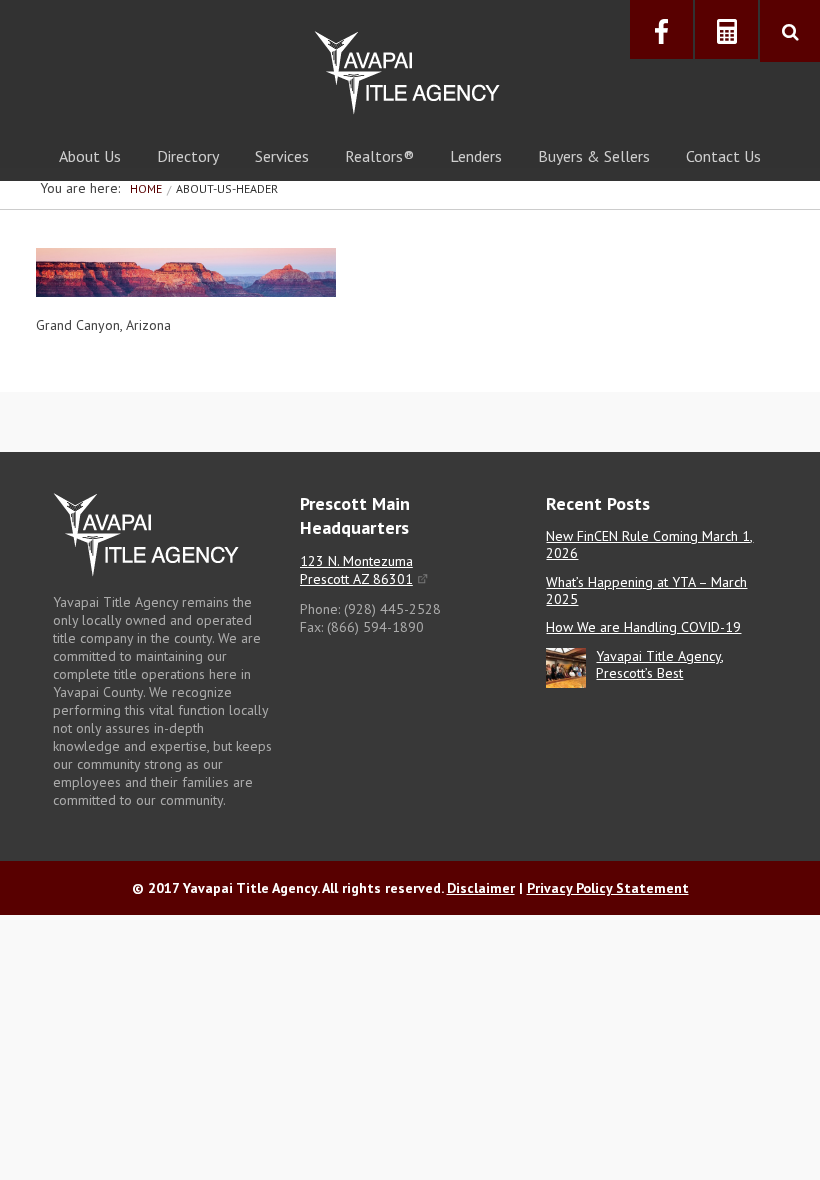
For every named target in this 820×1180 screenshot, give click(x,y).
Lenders (476, 156)
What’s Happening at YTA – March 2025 (646, 590)
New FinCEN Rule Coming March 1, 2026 (649, 544)
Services (282, 156)
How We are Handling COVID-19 (643, 627)
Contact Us (723, 156)
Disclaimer (481, 888)
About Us (90, 156)
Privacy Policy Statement (608, 888)
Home (146, 188)
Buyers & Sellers (594, 156)
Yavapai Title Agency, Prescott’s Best (660, 664)
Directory (188, 156)
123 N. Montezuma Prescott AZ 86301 (356, 570)
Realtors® (379, 156)
